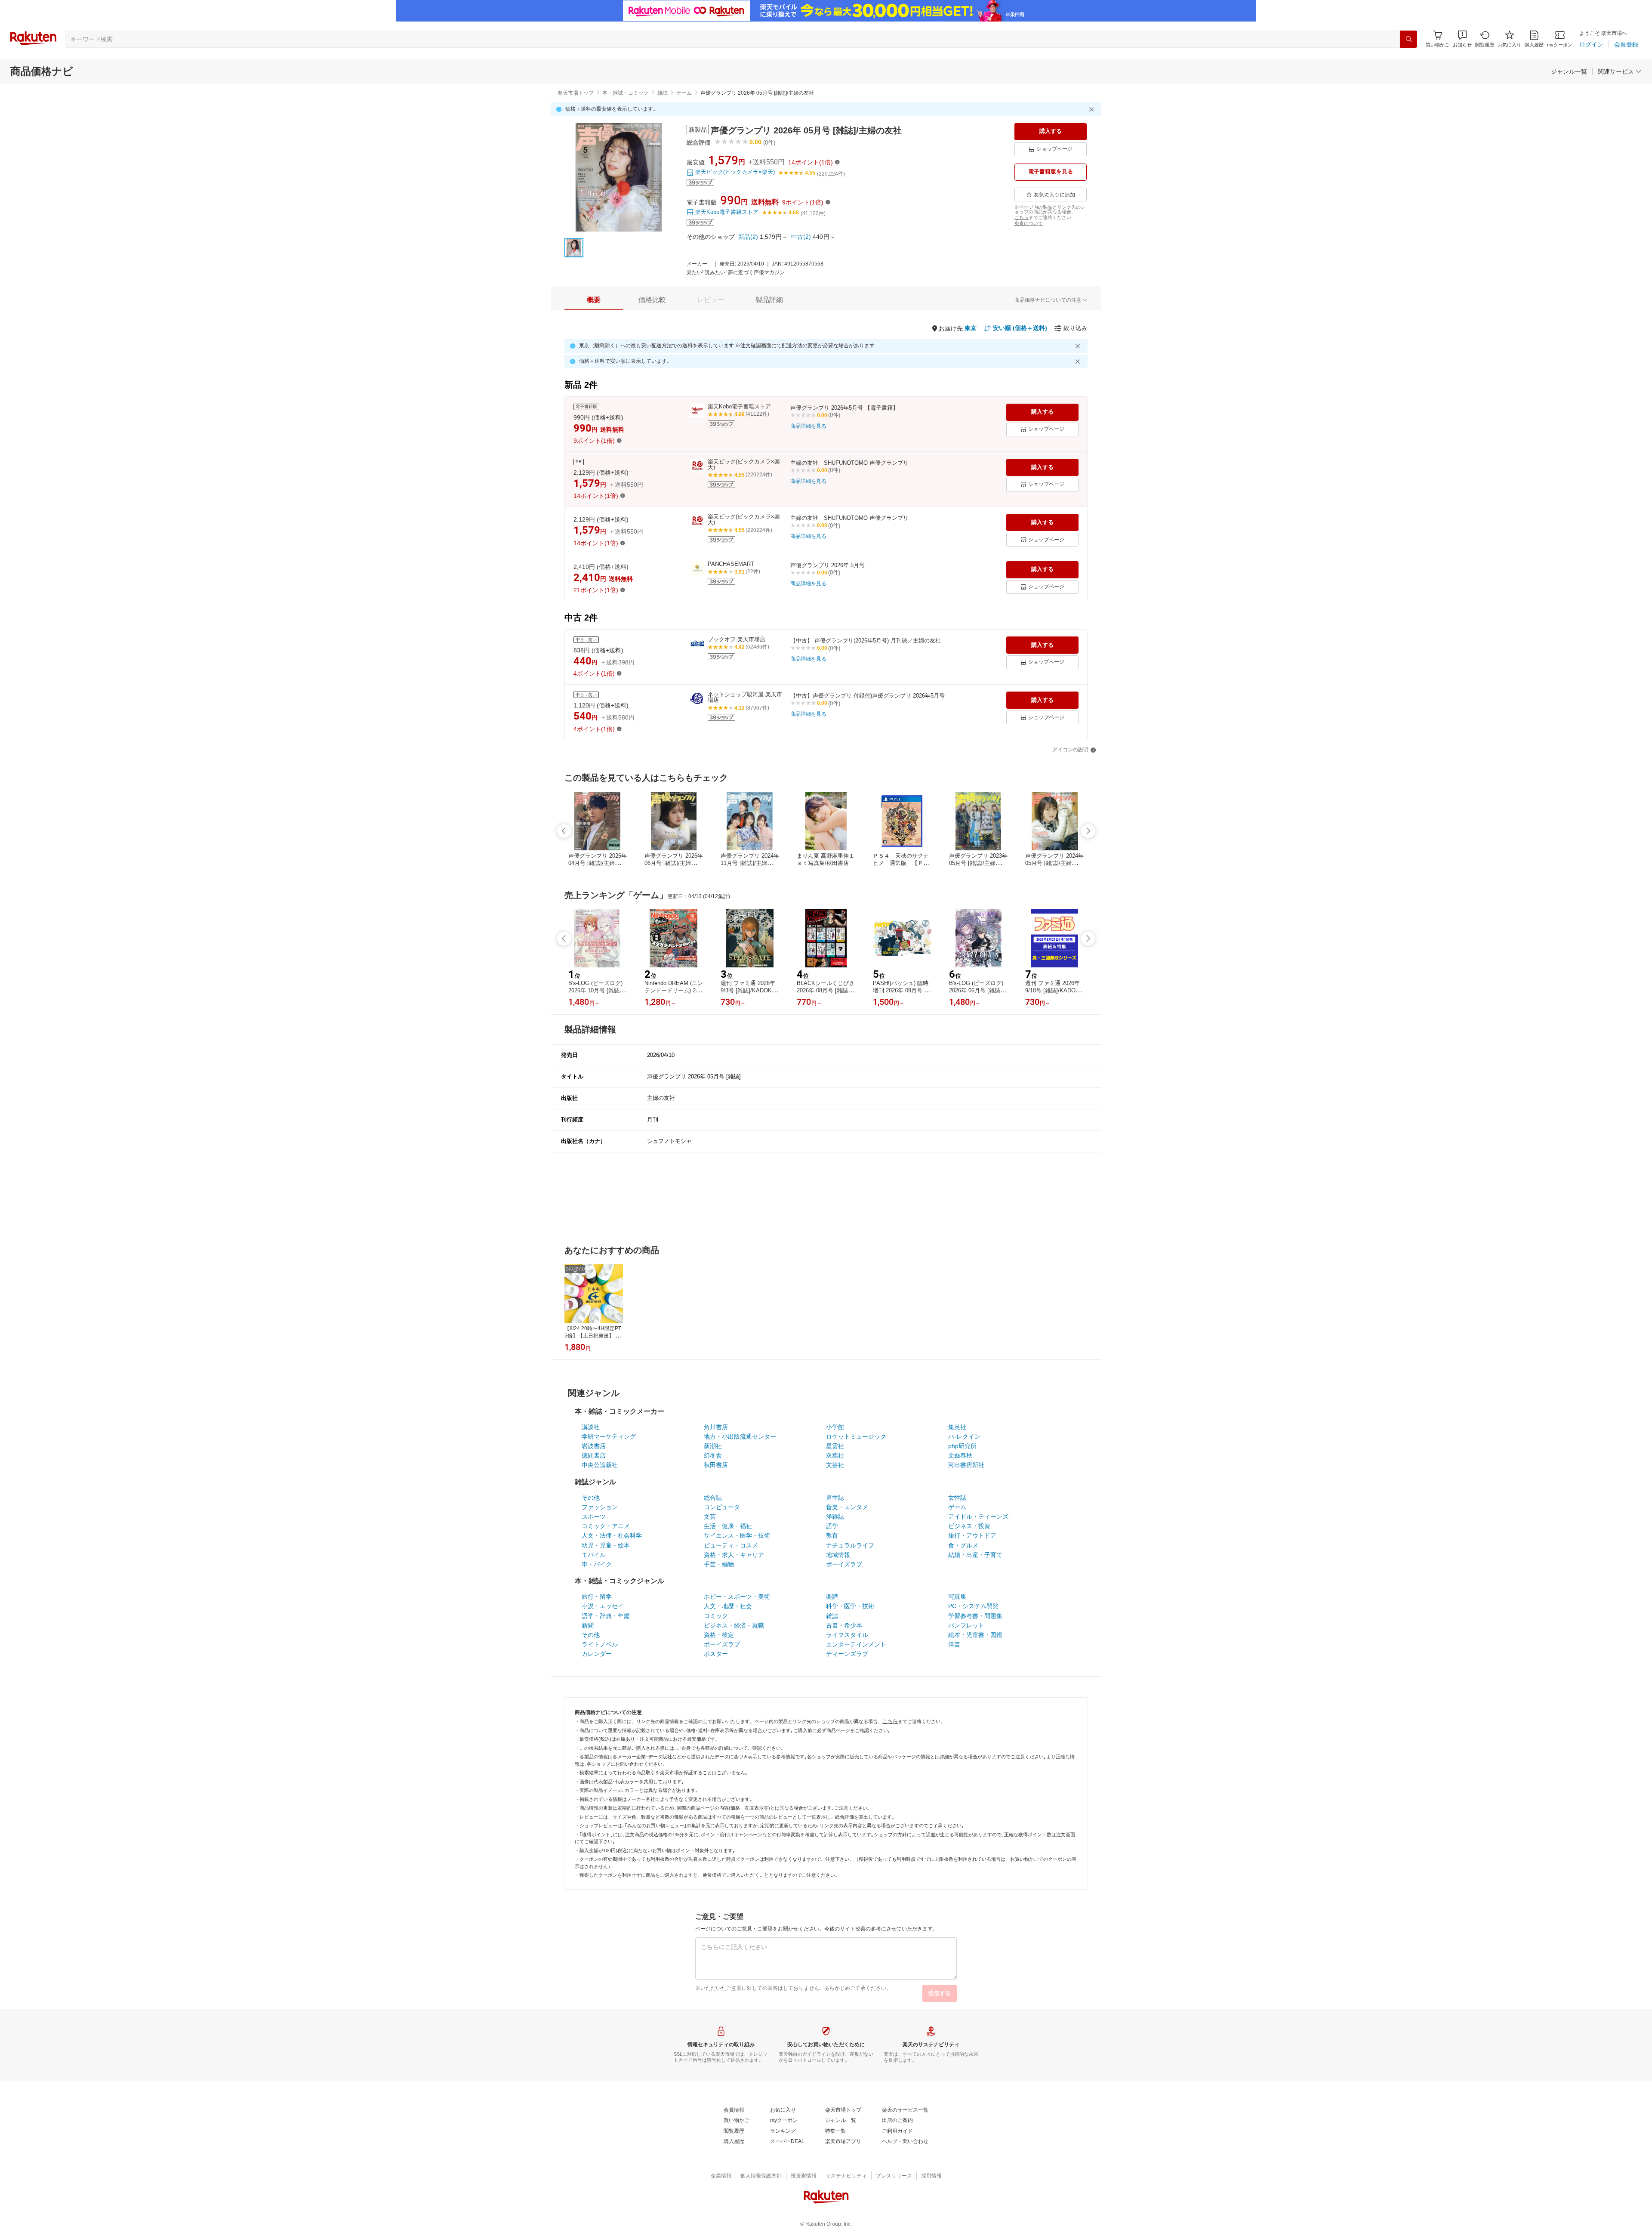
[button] (1462, 39)
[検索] (1409, 39)
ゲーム (684, 93)
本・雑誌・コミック (626, 93)
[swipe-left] (564, 831)
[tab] (594, 300)
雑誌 (663, 93)
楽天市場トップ (576, 93)
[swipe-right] (1088, 831)
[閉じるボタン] (1093, 109)
